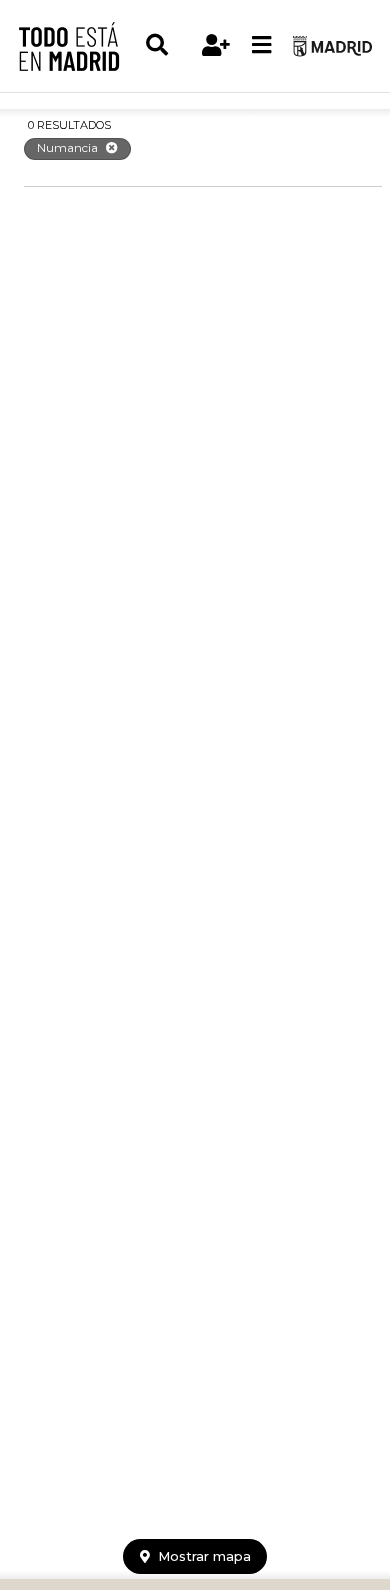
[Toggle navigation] (262, 46)
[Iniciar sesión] (216, 45)
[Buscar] (168, 45)
